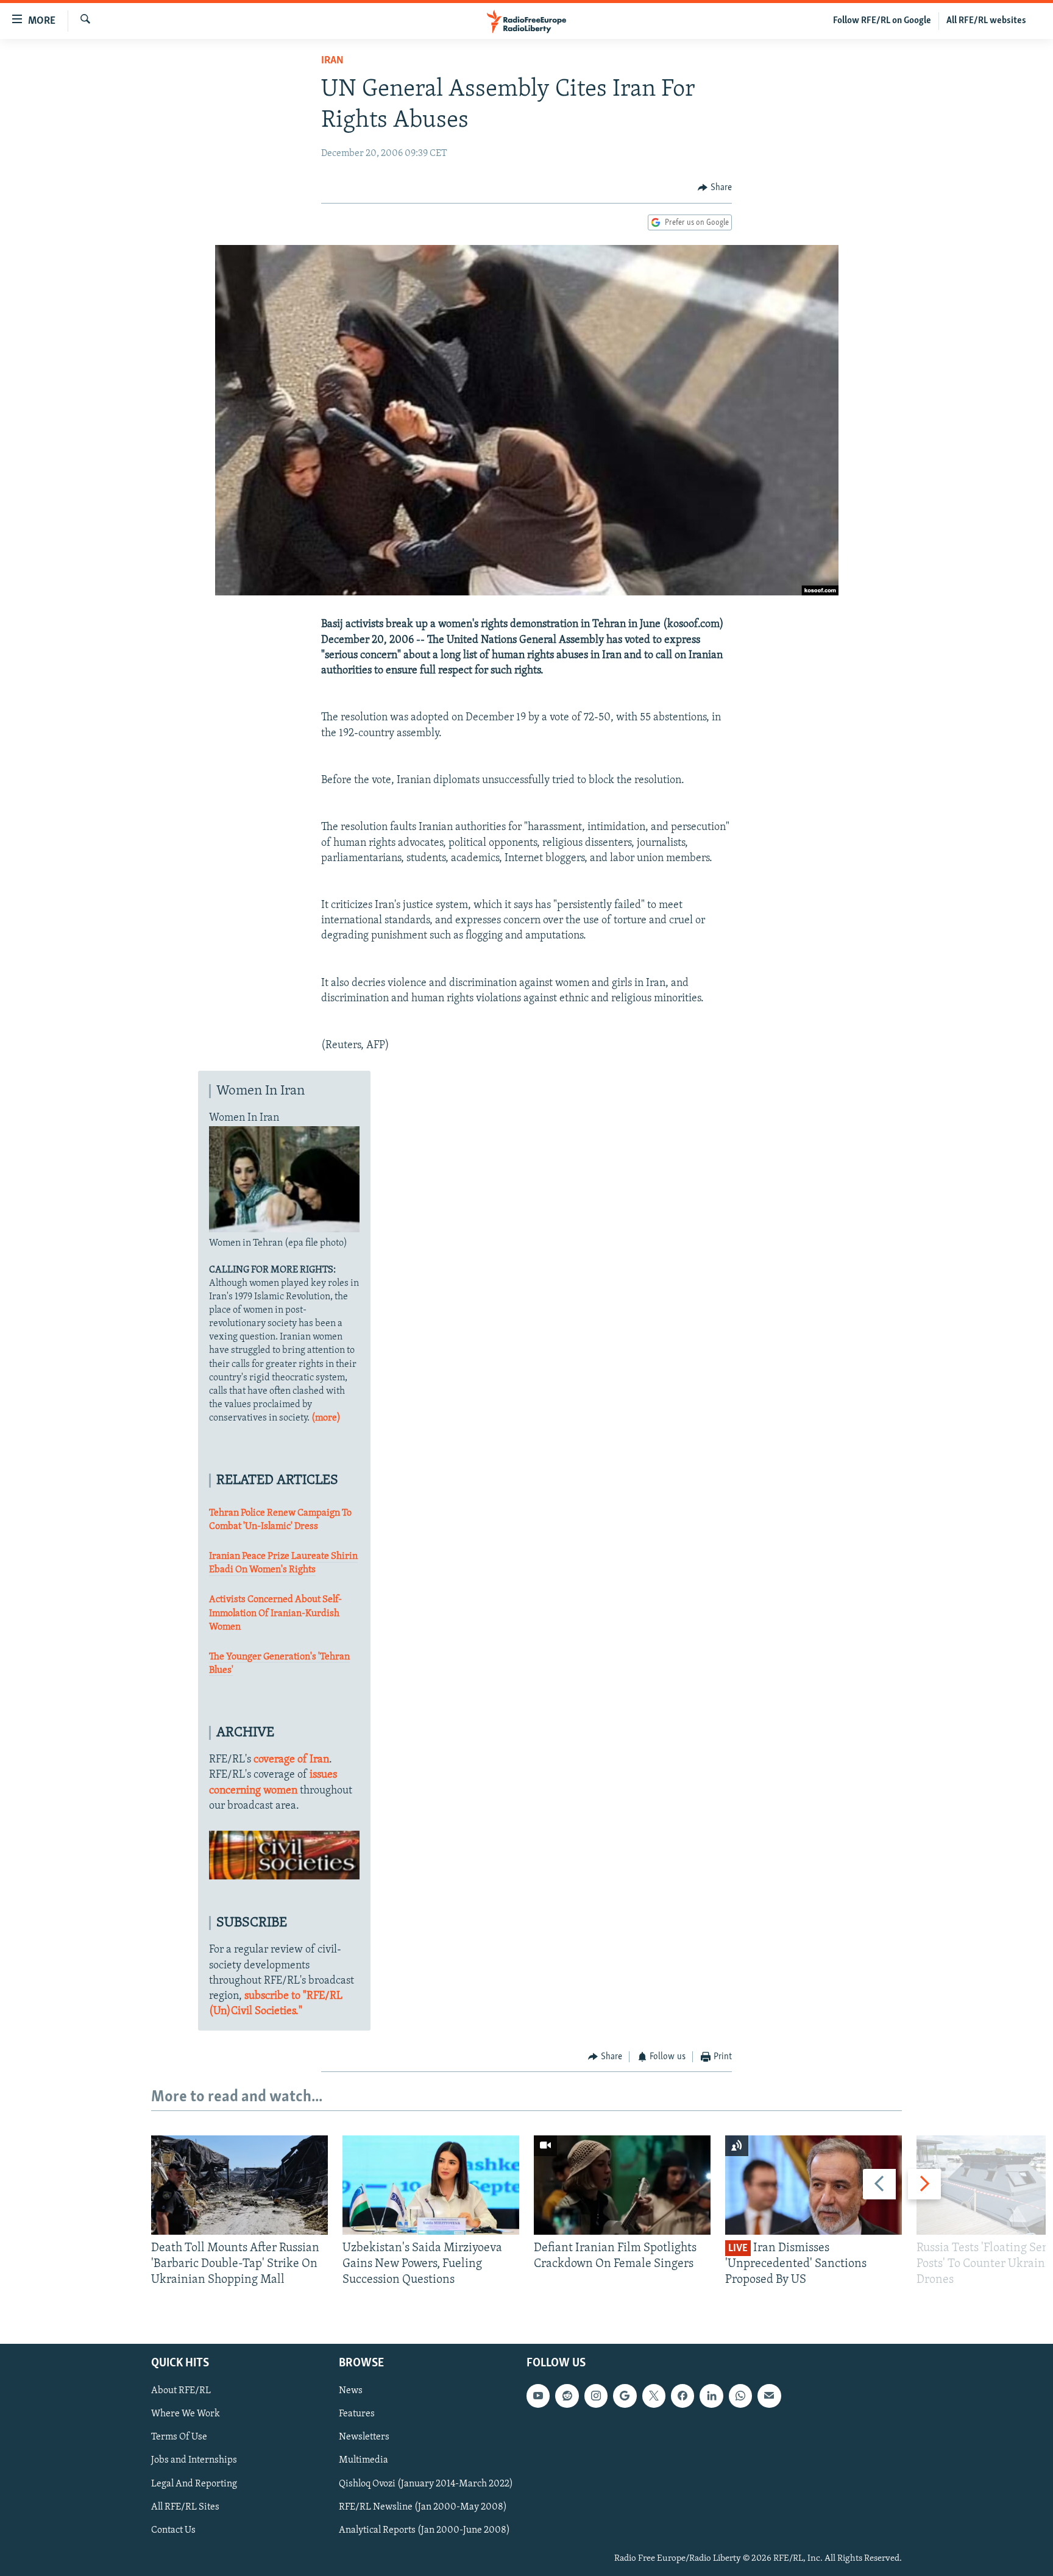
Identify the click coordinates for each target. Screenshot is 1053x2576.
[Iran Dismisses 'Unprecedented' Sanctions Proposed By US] (814, 2185)
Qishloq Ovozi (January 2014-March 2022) (426, 2483)
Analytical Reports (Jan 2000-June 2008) (424, 2530)
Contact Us (173, 2530)
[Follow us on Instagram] (596, 2396)
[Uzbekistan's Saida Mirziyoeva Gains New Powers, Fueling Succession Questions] (431, 2185)
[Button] (715, 188)
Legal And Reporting (194, 2483)
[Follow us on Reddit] (567, 2396)
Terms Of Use (179, 2437)
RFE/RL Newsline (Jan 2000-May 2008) (423, 2507)
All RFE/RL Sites (185, 2507)
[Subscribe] (769, 2396)
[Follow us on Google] (625, 2396)
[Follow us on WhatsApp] (740, 2396)
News (351, 2391)
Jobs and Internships (194, 2460)
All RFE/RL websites (986, 21)
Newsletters (364, 2437)
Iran (332, 61)
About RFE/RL (181, 2391)
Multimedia (363, 2460)
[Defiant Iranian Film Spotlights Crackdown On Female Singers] (622, 2185)
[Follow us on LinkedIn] (711, 2396)
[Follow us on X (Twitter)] (654, 2396)
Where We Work (186, 2414)
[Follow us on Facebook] (682, 2396)
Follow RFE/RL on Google (882, 21)
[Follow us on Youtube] (538, 2396)
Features (357, 2414)
